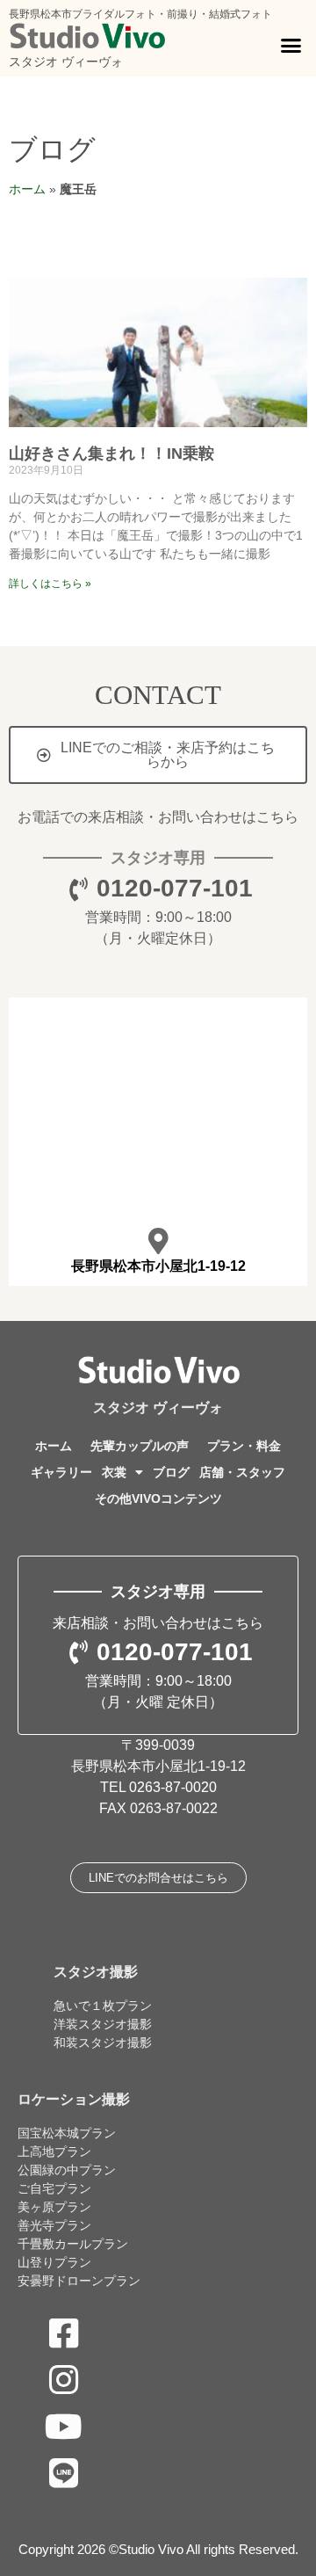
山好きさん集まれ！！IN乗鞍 (111, 454)
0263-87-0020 (173, 1787)
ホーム (27, 189)
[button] (291, 46)
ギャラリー (61, 1472)
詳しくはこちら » (50, 584)
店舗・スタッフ (242, 1472)
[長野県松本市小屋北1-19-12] (158, 1241)
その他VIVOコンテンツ (158, 1498)
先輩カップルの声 (140, 1446)
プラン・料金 (244, 1446)
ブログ (52, 149)
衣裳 (114, 1472)
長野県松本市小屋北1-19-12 (158, 1266)
